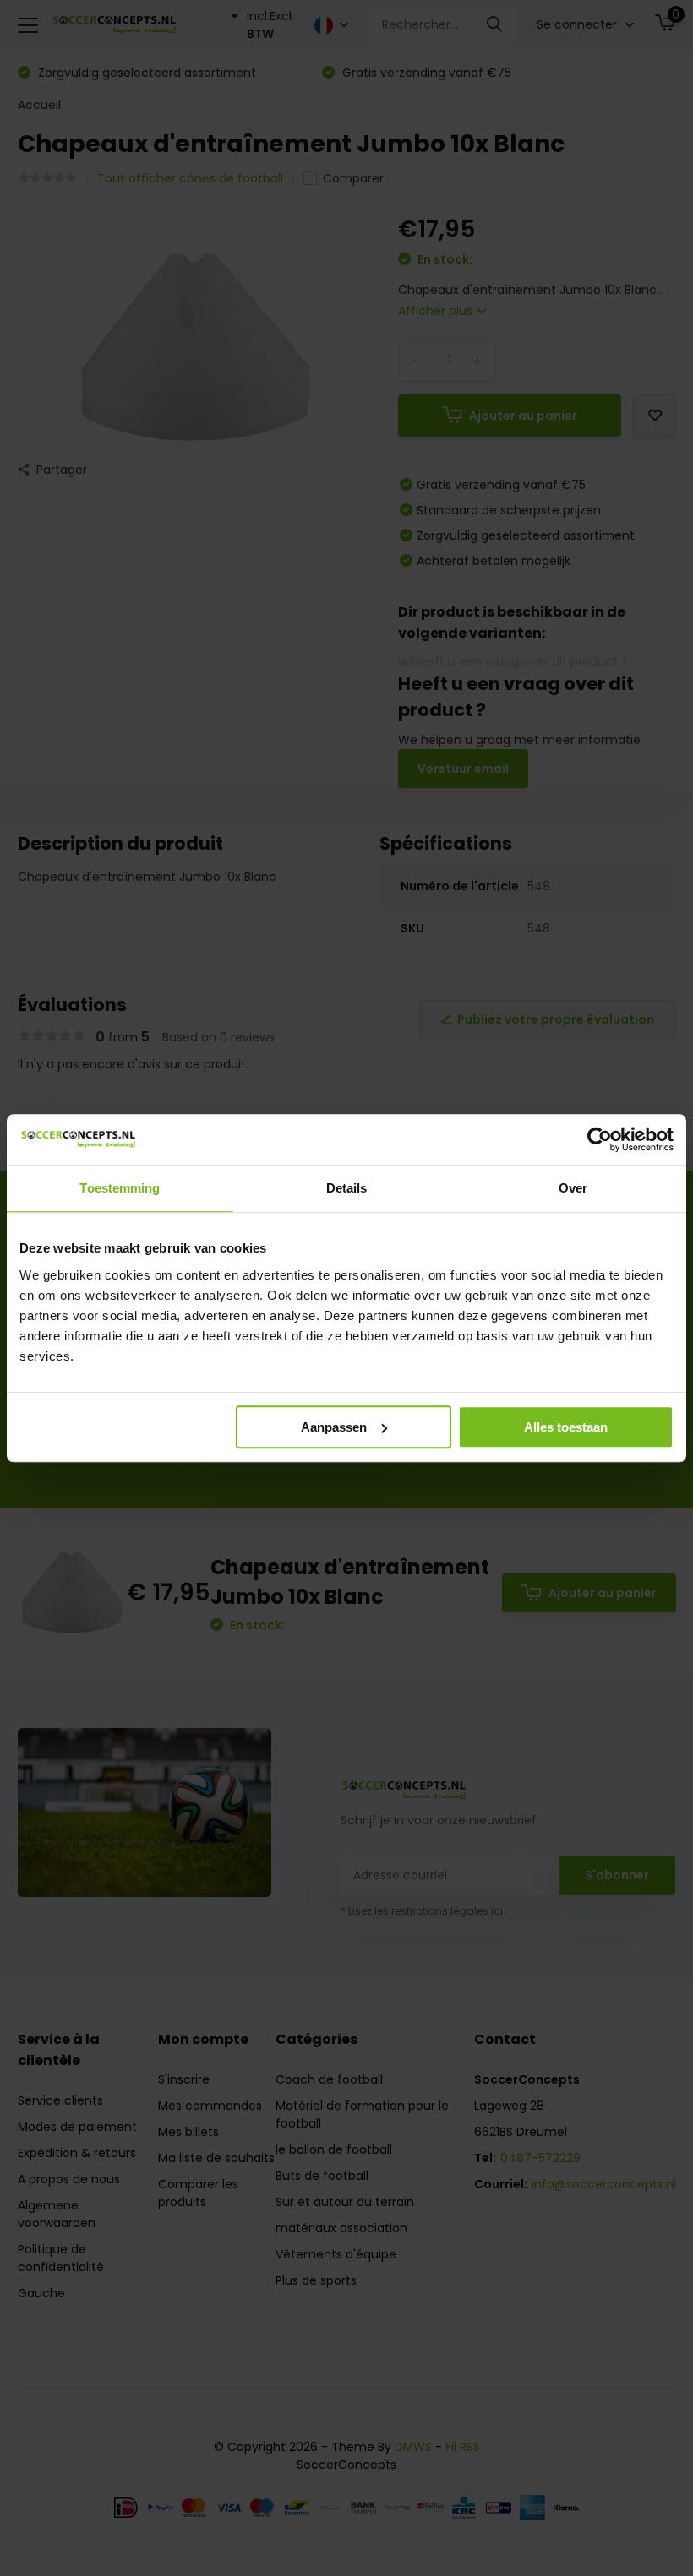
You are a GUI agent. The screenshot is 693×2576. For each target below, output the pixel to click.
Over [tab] (573, 1188)
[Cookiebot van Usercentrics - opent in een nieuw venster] (600, 1139)
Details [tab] (347, 1188)
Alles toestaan (566, 1427)
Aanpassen (334, 1427)
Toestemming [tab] (120, 1188)
